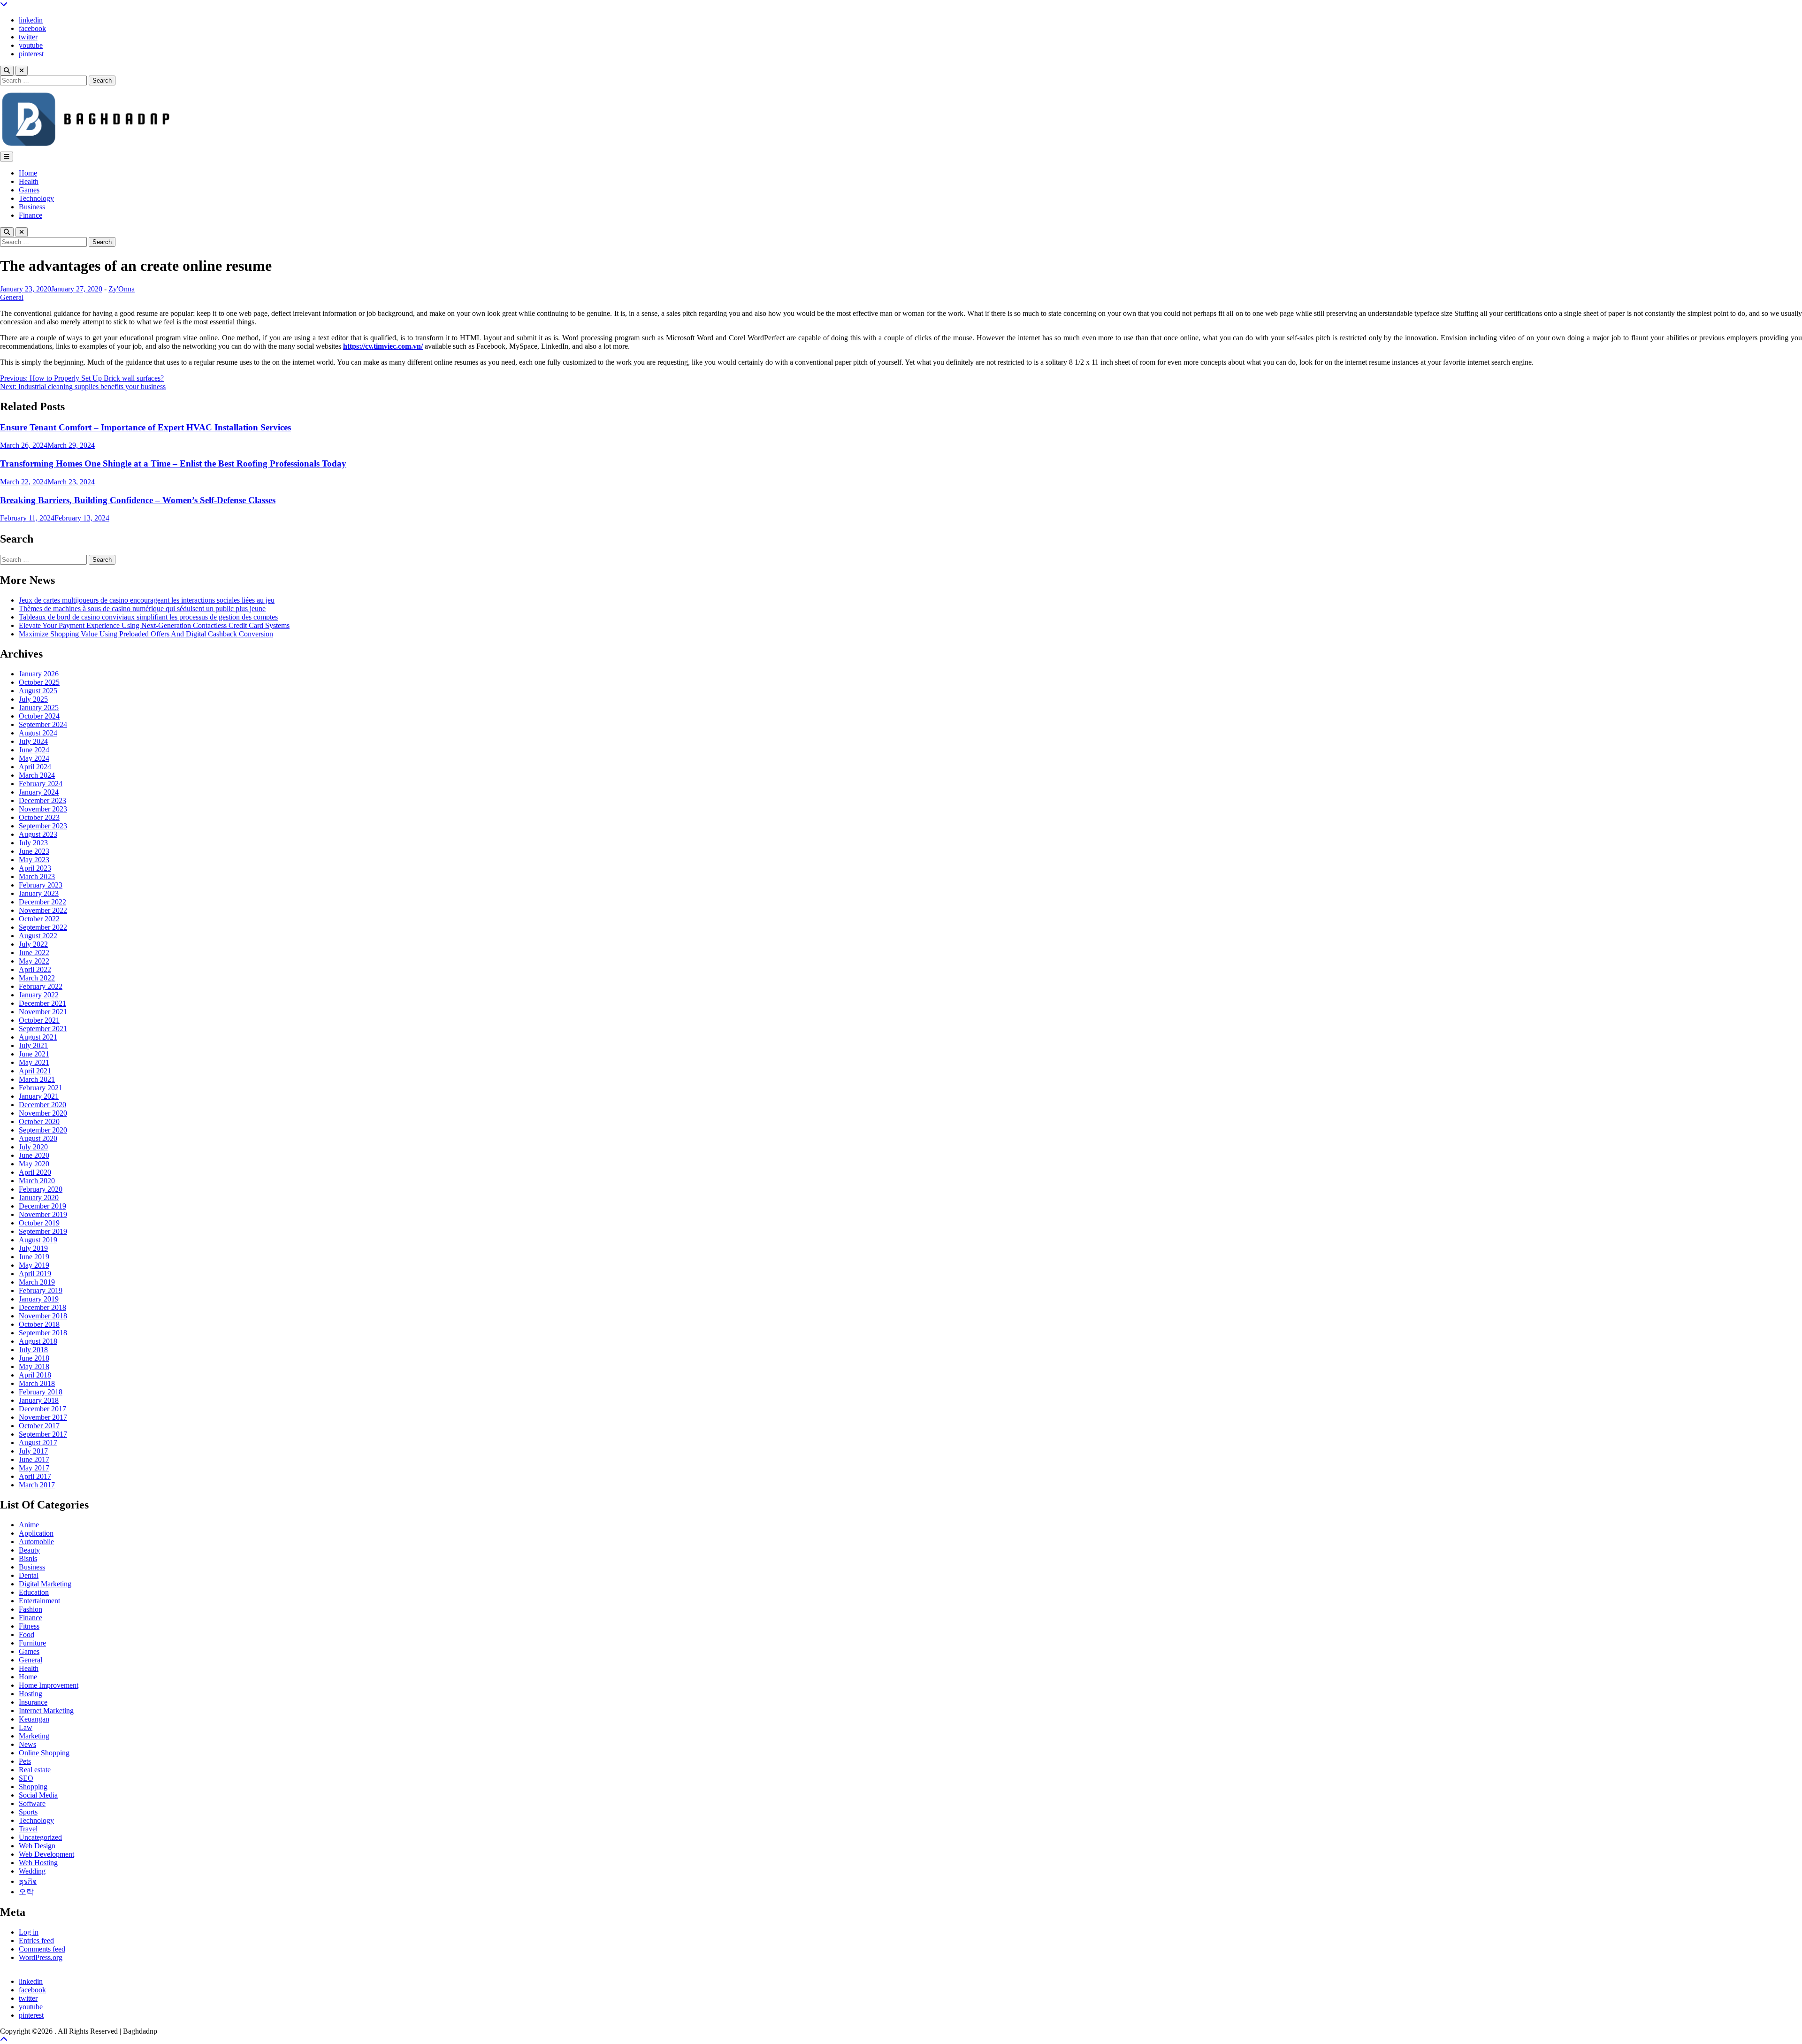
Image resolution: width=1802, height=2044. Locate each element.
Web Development (46, 1854)
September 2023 (43, 826)
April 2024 (35, 767)
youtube (31, 45)
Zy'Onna (122, 289)
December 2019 (42, 1206)
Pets (25, 1761)
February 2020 (41, 1189)
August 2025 (38, 691)
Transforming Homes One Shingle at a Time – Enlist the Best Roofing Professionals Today (173, 463)
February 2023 (41, 885)
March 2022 (37, 978)
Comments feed (42, 1949)
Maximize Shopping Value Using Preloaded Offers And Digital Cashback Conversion (146, 634)
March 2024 (37, 775)
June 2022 (34, 953)
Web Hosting (38, 1863)
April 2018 (35, 1375)
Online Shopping (44, 1753)
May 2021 (34, 1062)
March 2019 (37, 1282)
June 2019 (34, 1257)
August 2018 (38, 1341)
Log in (29, 1932)
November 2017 (43, 1417)
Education (34, 1592)
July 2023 (33, 843)
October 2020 (39, 1122)
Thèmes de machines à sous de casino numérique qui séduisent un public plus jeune (142, 609)
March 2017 (37, 1485)
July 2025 (33, 699)
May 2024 (34, 758)
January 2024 (39, 792)
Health (29, 181)
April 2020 (35, 1172)
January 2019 (39, 1299)
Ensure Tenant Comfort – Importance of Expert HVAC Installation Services (145, 427)
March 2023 (37, 877)
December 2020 (42, 1105)
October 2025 (39, 682)
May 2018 (34, 1366)
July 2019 (33, 1248)
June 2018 (34, 1358)
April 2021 (35, 1071)
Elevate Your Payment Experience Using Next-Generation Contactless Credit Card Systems (154, 625)
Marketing (34, 1736)
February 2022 (41, 986)
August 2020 (38, 1138)
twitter (28, 37)
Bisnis (28, 1558)
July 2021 (33, 1045)
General (12, 297)
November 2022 (43, 910)
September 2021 (43, 1029)
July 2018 (33, 1350)
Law (26, 1727)
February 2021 (41, 1088)
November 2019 (43, 1214)
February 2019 (41, 1290)
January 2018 (39, 1400)
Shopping (33, 1787)
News (27, 1744)
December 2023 (42, 800)
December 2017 (42, 1409)
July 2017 (33, 1451)
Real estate (35, 1770)
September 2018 (43, 1333)
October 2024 (39, 716)
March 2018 (37, 1383)
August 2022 (38, 936)
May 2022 (34, 961)
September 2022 (43, 927)
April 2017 (35, 1476)
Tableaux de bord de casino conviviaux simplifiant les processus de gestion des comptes (148, 617)
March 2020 (37, 1181)
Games (29, 190)
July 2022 (33, 944)
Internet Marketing (46, 1711)
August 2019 (38, 1240)
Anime (29, 1525)
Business (32, 207)
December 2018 (42, 1307)
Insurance (33, 1702)
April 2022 (35, 969)
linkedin (31, 20)
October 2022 (39, 919)
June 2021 (34, 1054)
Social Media (38, 1795)
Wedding (32, 1871)
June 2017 (34, 1459)
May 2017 (34, 1468)
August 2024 (38, 733)
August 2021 (38, 1037)
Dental (29, 1575)
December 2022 (42, 902)
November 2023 (43, 809)
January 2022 (39, 995)
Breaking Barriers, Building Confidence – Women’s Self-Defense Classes (138, 500)
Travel (28, 1829)
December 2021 (42, 1003)
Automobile (36, 1542)
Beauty (29, 1550)
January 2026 (39, 674)
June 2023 (34, 851)
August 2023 (38, 834)
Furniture (32, 1643)
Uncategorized (40, 1837)
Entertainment (39, 1601)
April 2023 (35, 868)
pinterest (31, 54)
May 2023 (34, 860)
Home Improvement (49, 1685)
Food (27, 1634)
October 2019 (39, 1223)
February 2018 (41, 1392)
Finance (31, 215)
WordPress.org (41, 1957)
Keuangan (34, 1719)
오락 (26, 1892)
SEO (26, 1778)
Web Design (37, 1846)
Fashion (31, 1609)
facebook (32, 28)
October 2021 (39, 1020)
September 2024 (43, 724)
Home (28, 173)
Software (32, 1803)
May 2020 (34, 1164)
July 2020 (33, 1147)
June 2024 (34, 750)
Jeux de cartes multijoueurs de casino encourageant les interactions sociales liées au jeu (147, 600)
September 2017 (43, 1434)
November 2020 (43, 1113)
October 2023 (39, 817)
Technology (36, 198)
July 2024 (33, 741)
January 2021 (39, 1096)
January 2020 (39, 1198)
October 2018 (39, 1324)
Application (36, 1533)
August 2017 (38, 1443)
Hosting (31, 1694)
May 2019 (34, 1265)
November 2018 (43, 1316)
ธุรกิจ (28, 1881)
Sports (28, 1812)
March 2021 (37, 1079)
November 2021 (43, 1012)
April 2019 (35, 1274)
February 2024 (41, 784)
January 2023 (39, 893)
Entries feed (36, 1941)
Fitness (29, 1626)
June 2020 (34, 1155)
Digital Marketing (45, 1584)
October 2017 (39, 1426)
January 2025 (39, 708)
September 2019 (43, 1231)
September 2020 (43, 1130)
